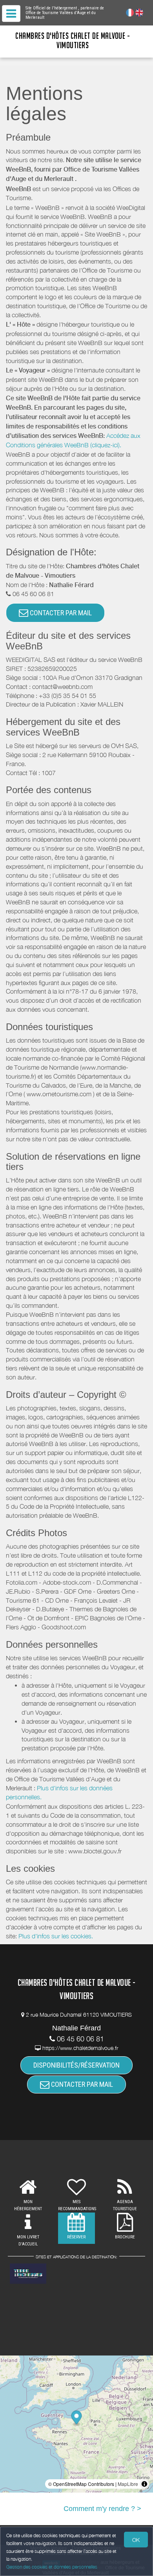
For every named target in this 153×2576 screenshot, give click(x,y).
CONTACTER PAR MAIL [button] (60, 613)
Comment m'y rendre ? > (102, 2509)
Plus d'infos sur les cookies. (56, 1936)
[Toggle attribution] (144, 2484)
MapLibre (128, 2484)
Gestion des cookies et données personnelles (52, 2567)
